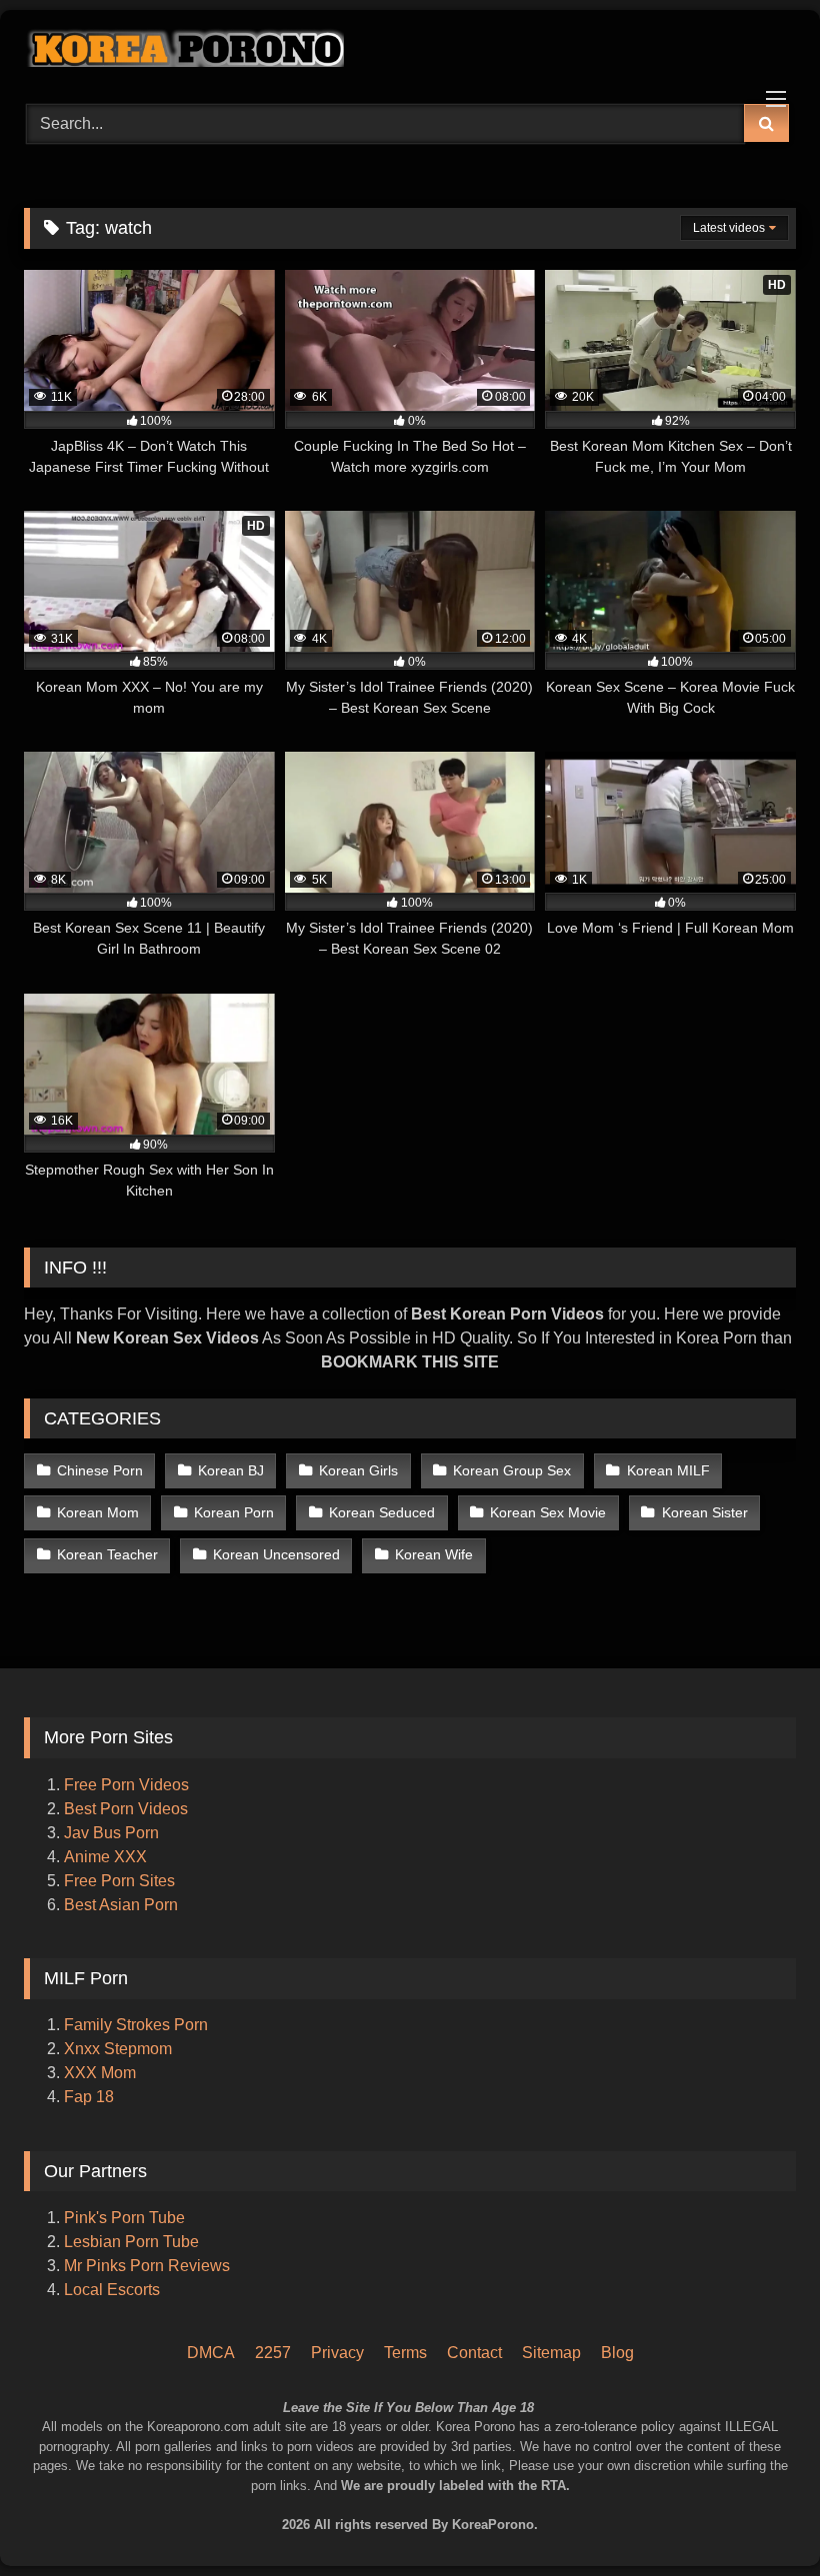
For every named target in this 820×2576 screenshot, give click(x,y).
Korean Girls (358, 1470)
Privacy (337, 2353)
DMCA (211, 2353)
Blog (617, 2353)
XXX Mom (102, 2073)
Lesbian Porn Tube (131, 2242)
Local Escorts (112, 2290)
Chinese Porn (100, 1470)
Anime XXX (105, 1857)
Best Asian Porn (121, 1905)
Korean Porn (234, 1512)
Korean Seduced (382, 1512)
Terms (405, 2353)
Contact (474, 2353)
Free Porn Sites (119, 1881)
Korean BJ (231, 1470)
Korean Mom (98, 1512)
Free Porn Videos (126, 1785)
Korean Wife (434, 1554)
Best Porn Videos (126, 1809)
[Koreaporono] (410, 50)
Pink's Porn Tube (124, 2218)
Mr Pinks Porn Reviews (149, 2266)
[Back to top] (778, 2477)
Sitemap (551, 2353)
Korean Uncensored (276, 1554)
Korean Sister (705, 1512)
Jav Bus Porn (111, 1833)
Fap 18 (89, 2097)
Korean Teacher (107, 1554)
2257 (273, 2353)
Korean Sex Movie (548, 1512)
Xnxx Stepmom (118, 2049)
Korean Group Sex (512, 1470)
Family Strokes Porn (136, 2025)
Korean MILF (668, 1470)
